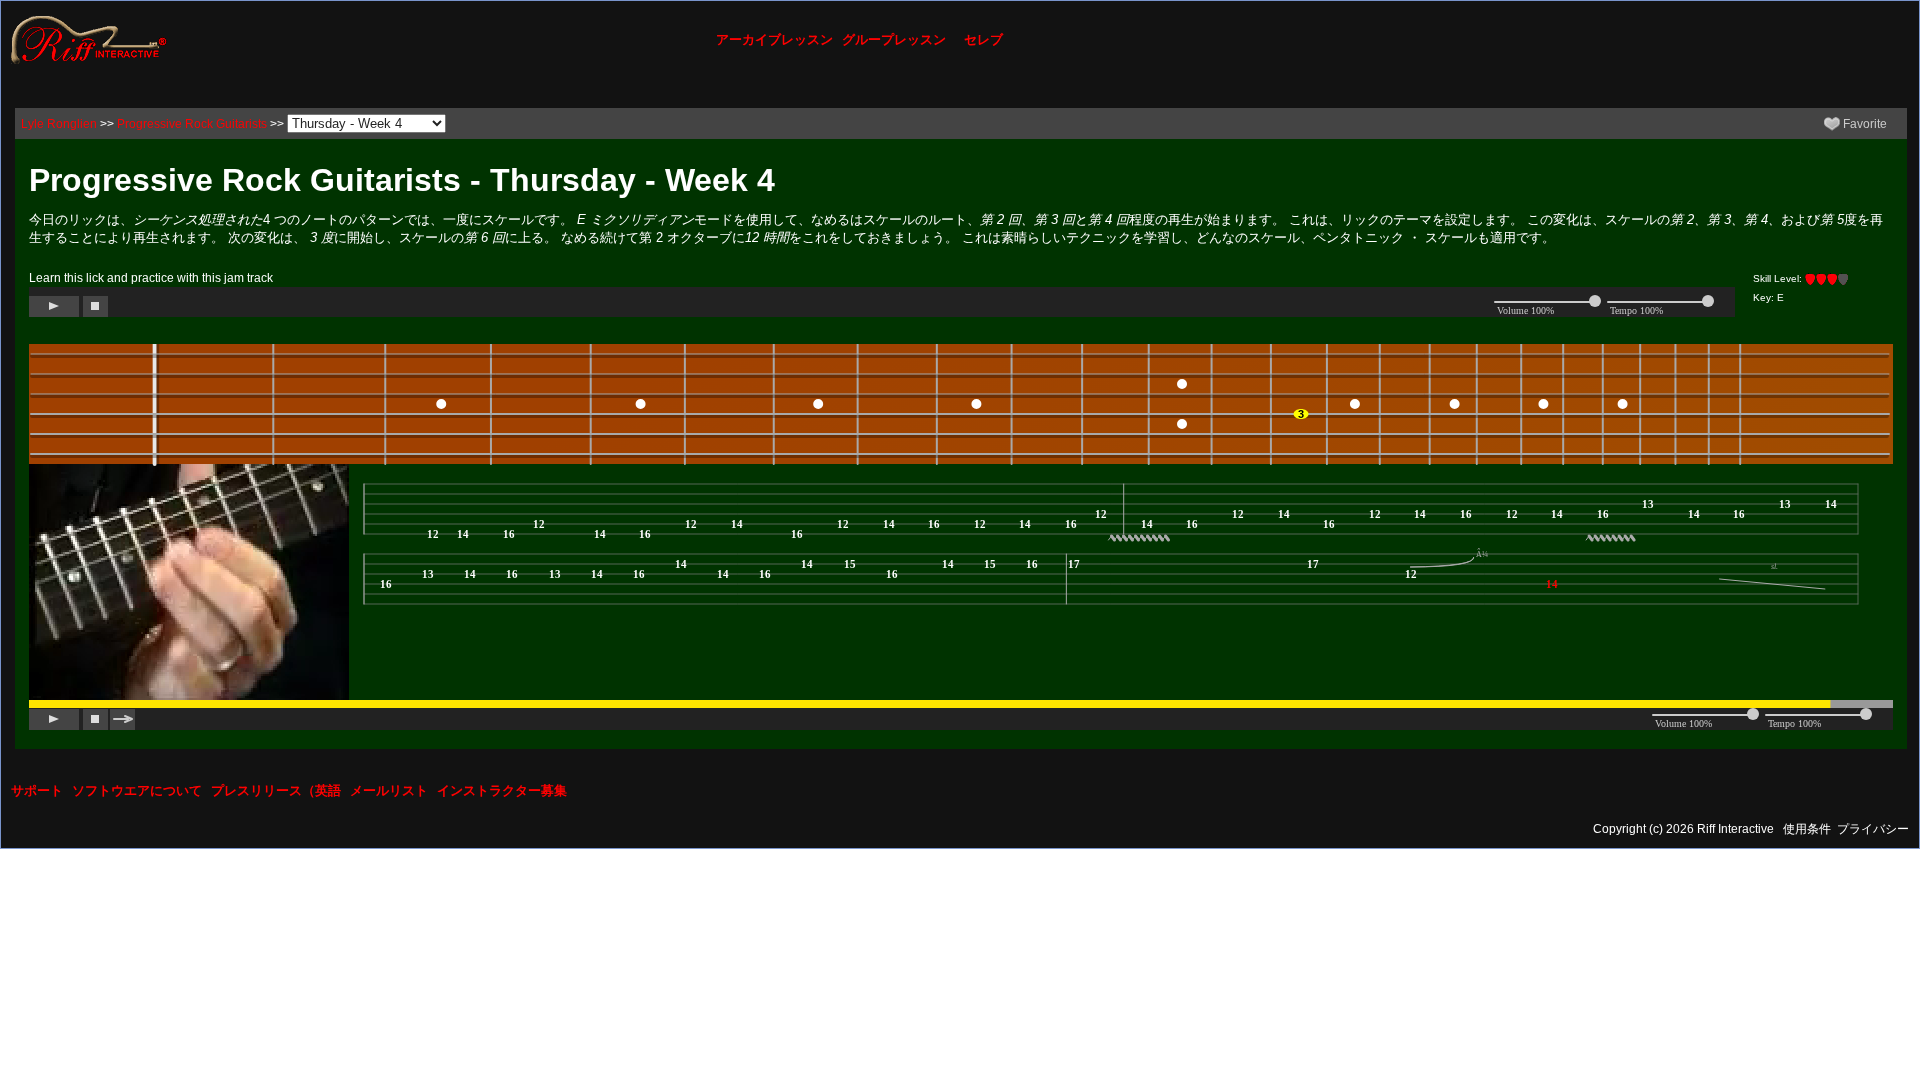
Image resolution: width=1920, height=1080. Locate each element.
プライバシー (1873, 829)
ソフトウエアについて (137, 790)
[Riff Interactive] (89, 39)
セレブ (983, 39)
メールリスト (389, 790)
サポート (37, 790)
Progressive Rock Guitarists (192, 124)
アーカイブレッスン (774, 39)
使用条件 (1807, 829)
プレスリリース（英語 (276, 790)
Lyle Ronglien (59, 124)
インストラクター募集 (502, 790)
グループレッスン (894, 39)
